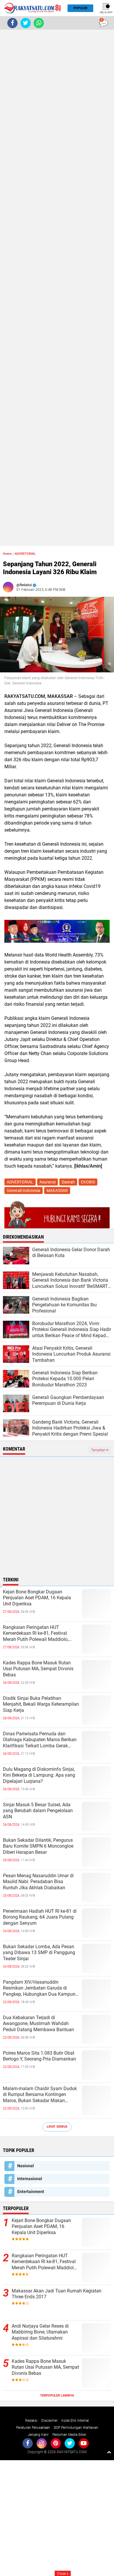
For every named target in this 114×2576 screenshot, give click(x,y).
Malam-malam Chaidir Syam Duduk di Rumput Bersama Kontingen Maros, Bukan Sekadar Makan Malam (40, 2095)
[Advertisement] (57, 288)
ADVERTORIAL (25, 554)
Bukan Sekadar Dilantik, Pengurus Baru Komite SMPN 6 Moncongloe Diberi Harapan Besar (38, 1846)
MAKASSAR (57, 1191)
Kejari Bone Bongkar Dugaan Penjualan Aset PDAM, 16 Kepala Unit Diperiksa (37, 1598)
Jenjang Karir (38, 2435)
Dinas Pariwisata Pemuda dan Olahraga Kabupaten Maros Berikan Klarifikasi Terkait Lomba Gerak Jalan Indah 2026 (40, 1740)
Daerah (68, 1182)
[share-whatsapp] (39, 23)
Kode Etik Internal (75, 2421)
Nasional (26, 2166)
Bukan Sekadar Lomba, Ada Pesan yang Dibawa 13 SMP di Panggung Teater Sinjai (39, 1953)
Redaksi (31, 2421)
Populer (80, 8)
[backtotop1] (109, 2452)
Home (7, 554)
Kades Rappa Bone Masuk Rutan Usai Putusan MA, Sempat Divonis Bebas (38, 1669)
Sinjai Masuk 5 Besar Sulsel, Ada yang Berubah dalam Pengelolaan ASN (38, 1811)
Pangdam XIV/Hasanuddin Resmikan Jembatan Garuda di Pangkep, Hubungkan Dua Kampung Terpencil (40, 1988)
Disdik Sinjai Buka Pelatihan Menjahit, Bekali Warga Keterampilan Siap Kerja (41, 1704)
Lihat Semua (57, 2127)
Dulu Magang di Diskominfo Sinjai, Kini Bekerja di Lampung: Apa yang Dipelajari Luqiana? (39, 1775)
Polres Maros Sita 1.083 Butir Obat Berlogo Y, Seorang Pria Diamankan (39, 2056)
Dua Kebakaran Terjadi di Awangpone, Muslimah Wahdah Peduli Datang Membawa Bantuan (38, 2024)
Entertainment (31, 2192)
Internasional (30, 2179)
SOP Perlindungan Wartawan (76, 2428)
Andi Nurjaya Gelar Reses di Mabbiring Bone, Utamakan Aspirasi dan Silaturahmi (40, 2332)
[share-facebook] (12, 23)
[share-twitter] (26, 23)
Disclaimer (49, 2421)
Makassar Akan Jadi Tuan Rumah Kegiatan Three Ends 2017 (57, 2294)
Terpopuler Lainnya (57, 2396)
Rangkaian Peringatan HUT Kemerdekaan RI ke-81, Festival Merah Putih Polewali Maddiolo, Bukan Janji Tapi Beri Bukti (36, 1634)
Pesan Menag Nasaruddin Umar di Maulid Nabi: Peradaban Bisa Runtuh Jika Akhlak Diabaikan (38, 1882)
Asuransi (47, 1182)
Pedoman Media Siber (69, 2435)
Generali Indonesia (24, 1191)
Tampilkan (99, 1450)
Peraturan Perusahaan (33, 2428)
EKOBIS (88, 1182)
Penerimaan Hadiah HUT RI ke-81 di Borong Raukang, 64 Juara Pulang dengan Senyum (40, 1917)
